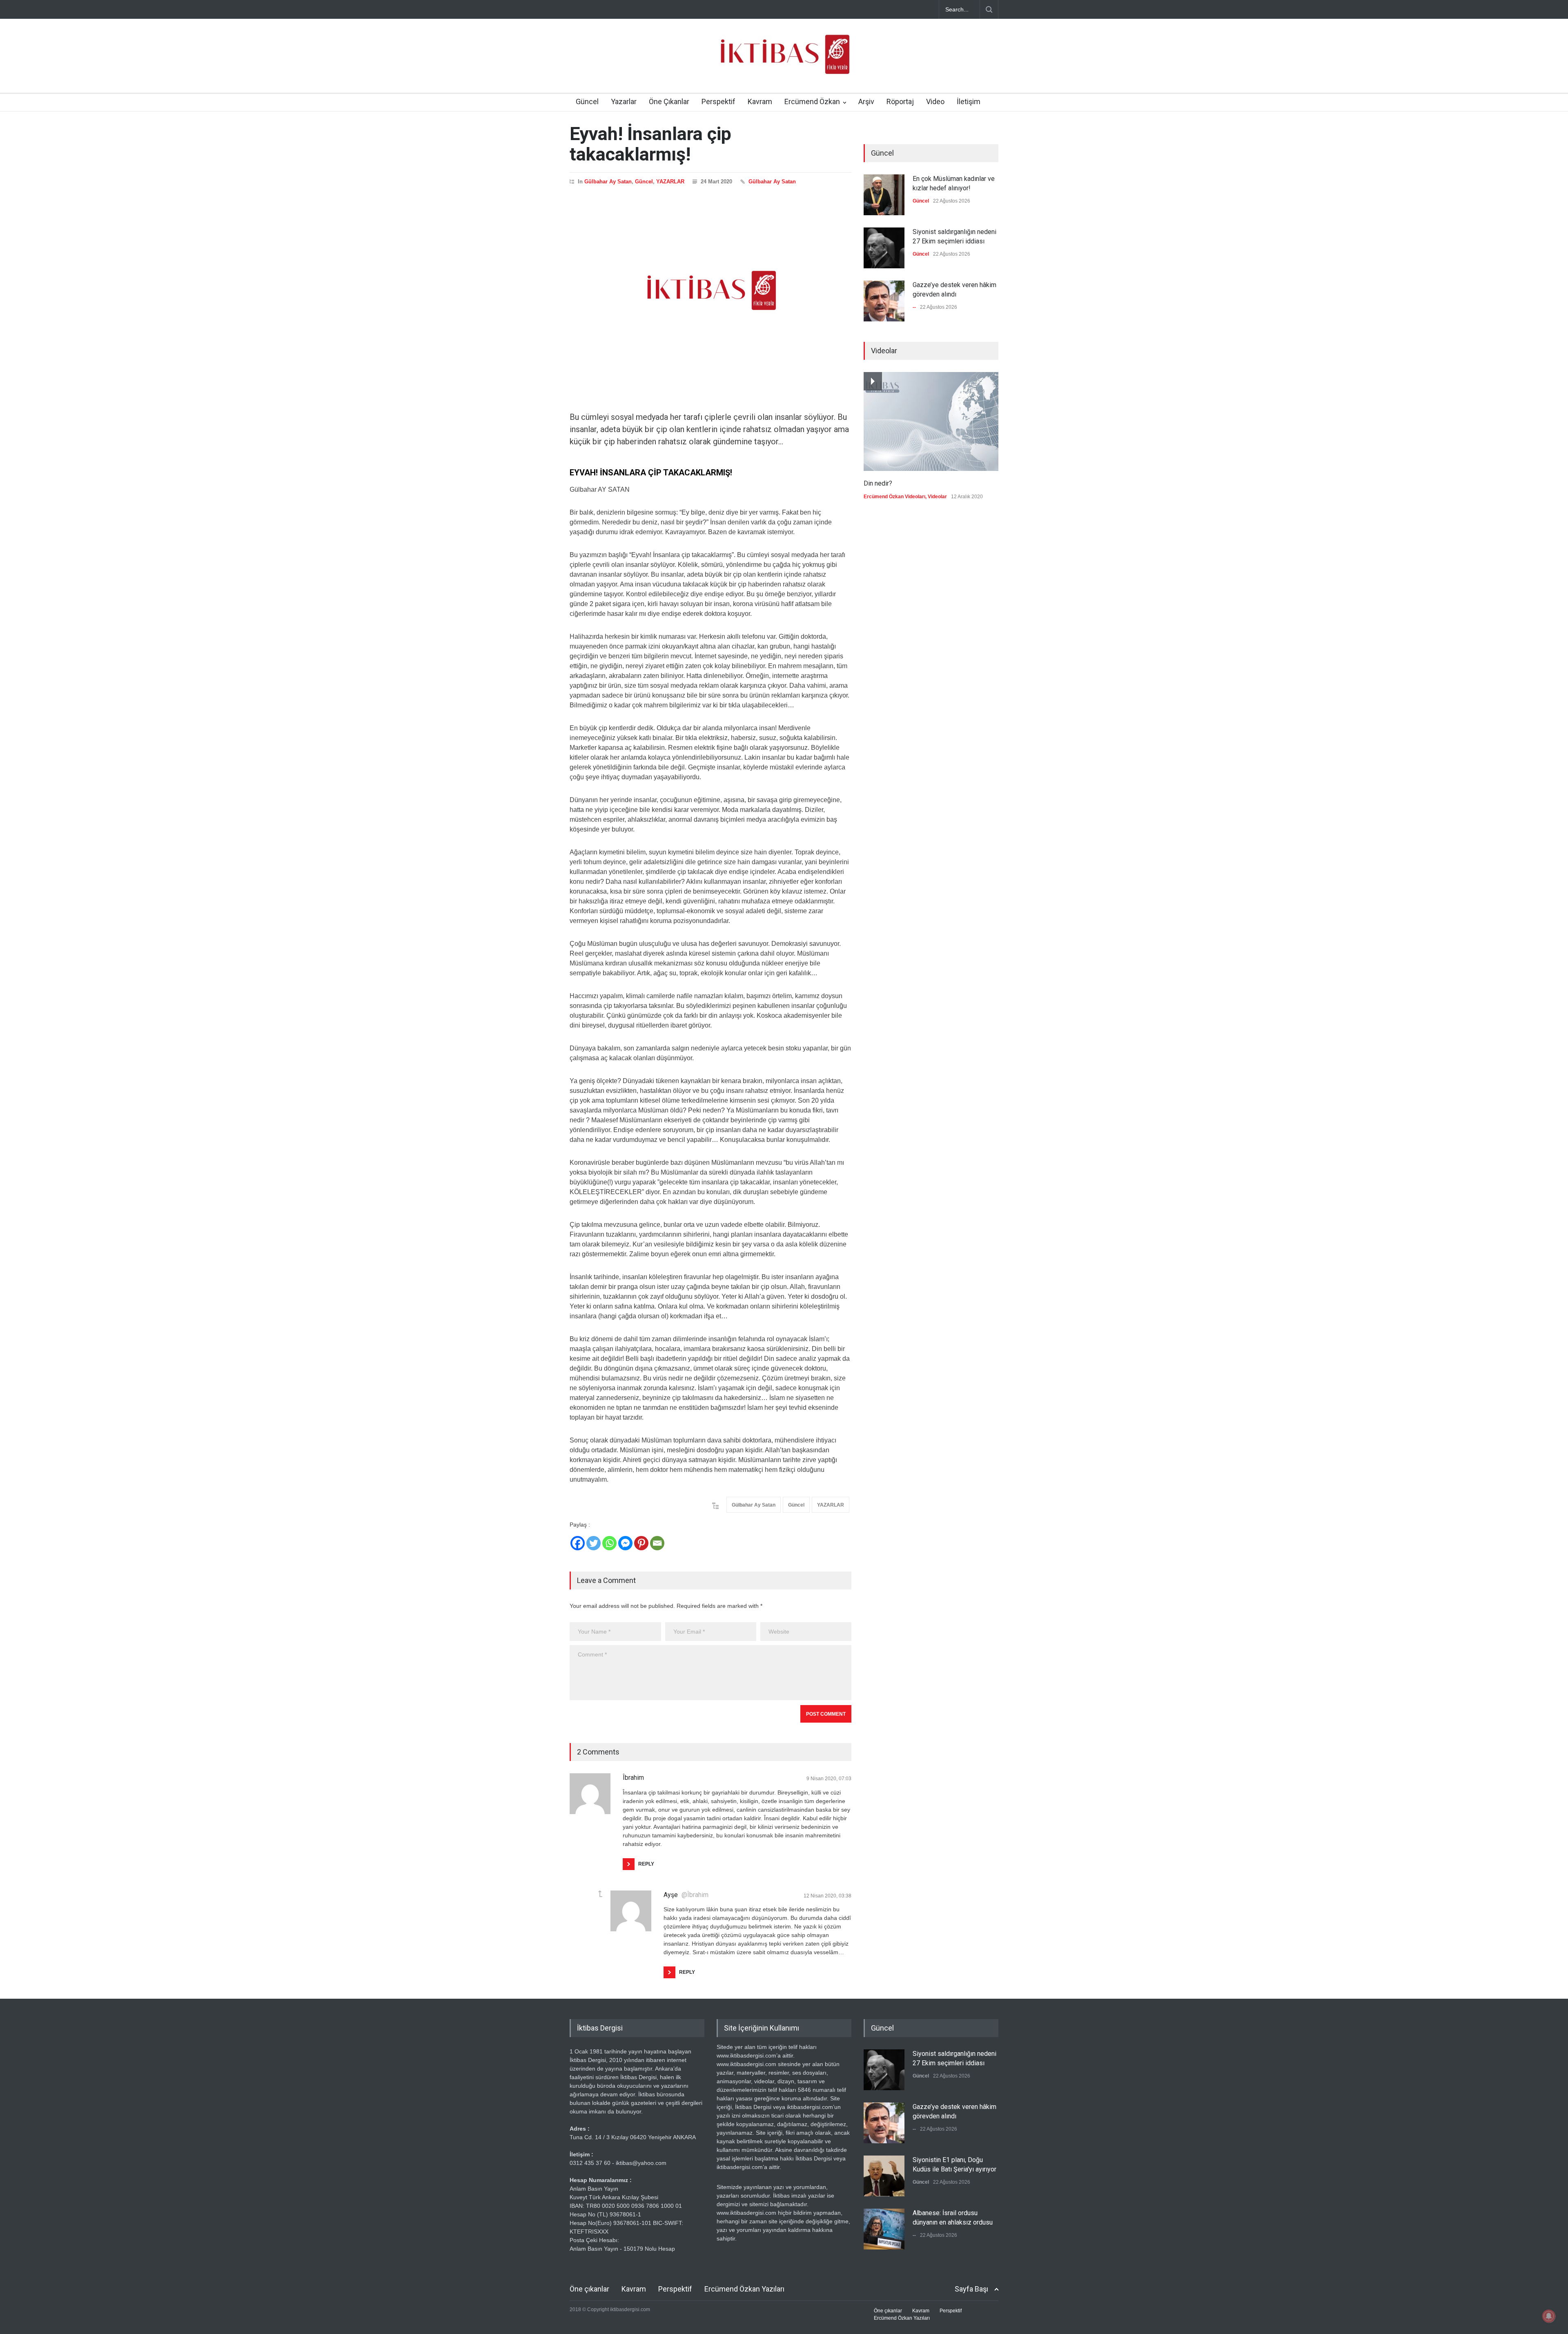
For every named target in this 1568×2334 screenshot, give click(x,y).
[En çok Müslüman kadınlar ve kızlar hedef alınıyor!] (884, 195)
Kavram (760, 101)
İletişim (969, 101)
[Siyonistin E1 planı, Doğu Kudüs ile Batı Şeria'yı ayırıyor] (884, 2176)
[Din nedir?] (931, 421)
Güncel (587, 101)
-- (914, 307)
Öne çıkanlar (589, 2289)
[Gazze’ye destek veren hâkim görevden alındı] (884, 301)
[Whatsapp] (609, 1543)
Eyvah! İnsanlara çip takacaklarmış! (650, 144)
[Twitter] (594, 1543)
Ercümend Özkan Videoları (894, 497)
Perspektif (718, 101)
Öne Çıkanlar (669, 101)
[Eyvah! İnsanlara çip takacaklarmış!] (710, 290)
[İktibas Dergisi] (784, 61)
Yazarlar (624, 101)
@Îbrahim (695, 1895)
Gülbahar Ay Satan (608, 182)
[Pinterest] (641, 1543)
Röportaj (900, 101)
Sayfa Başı (971, 2289)
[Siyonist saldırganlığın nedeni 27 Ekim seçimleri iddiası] (884, 248)
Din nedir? (878, 483)
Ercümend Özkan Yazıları (744, 2289)
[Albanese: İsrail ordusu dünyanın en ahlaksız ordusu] (884, 2229)
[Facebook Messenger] (625, 1543)
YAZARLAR (670, 182)
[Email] (657, 1543)
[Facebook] (578, 1543)
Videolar (937, 497)
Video (935, 101)
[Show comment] (600, 1894)
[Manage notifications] (1549, 2316)
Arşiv (866, 101)
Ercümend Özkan (812, 101)
